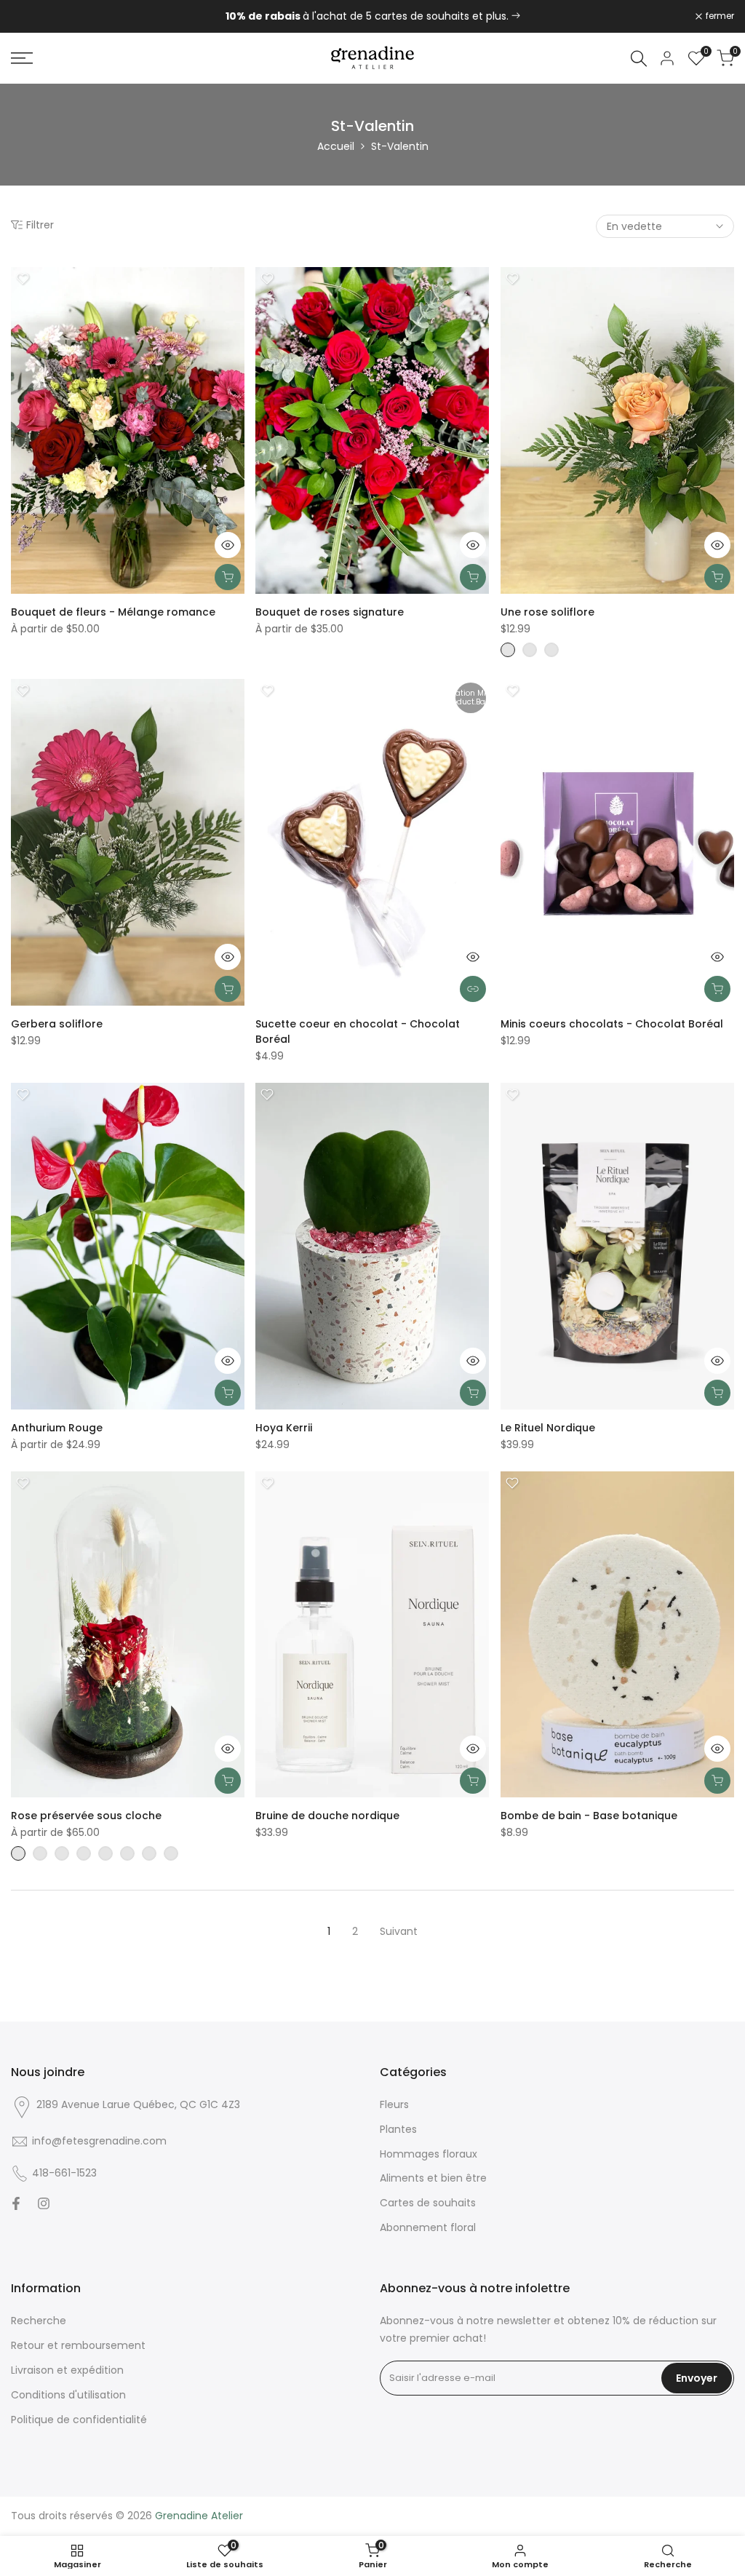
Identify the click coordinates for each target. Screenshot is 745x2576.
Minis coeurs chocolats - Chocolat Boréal (612, 1024)
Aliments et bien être (433, 2178)
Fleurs (394, 2104)
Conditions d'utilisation (68, 2395)
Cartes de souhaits (428, 2203)
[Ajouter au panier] (228, 989)
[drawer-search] (639, 59)
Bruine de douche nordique (327, 1816)
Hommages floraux (429, 2154)
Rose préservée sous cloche (86, 1816)
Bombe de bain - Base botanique (589, 1816)
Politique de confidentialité (79, 2420)
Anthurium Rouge (57, 1428)
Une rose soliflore (547, 612)
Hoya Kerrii (284, 1428)
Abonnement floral (428, 2227)
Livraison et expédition (67, 2370)
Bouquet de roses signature (330, 612)
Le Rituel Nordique (548, 1428)
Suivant (399, 1931)
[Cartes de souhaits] (516, 16)
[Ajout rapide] (228, 577)
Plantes (398, 2129)
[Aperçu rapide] (228, 545)
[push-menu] (22, 58)
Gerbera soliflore (57, 1024)
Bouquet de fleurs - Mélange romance (113, 612)
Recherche (39, 2321)
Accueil (336, 146)
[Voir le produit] (473, 989)
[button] (23, 279)
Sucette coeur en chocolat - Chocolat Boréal (358, 1031)
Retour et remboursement (78, 2345)
